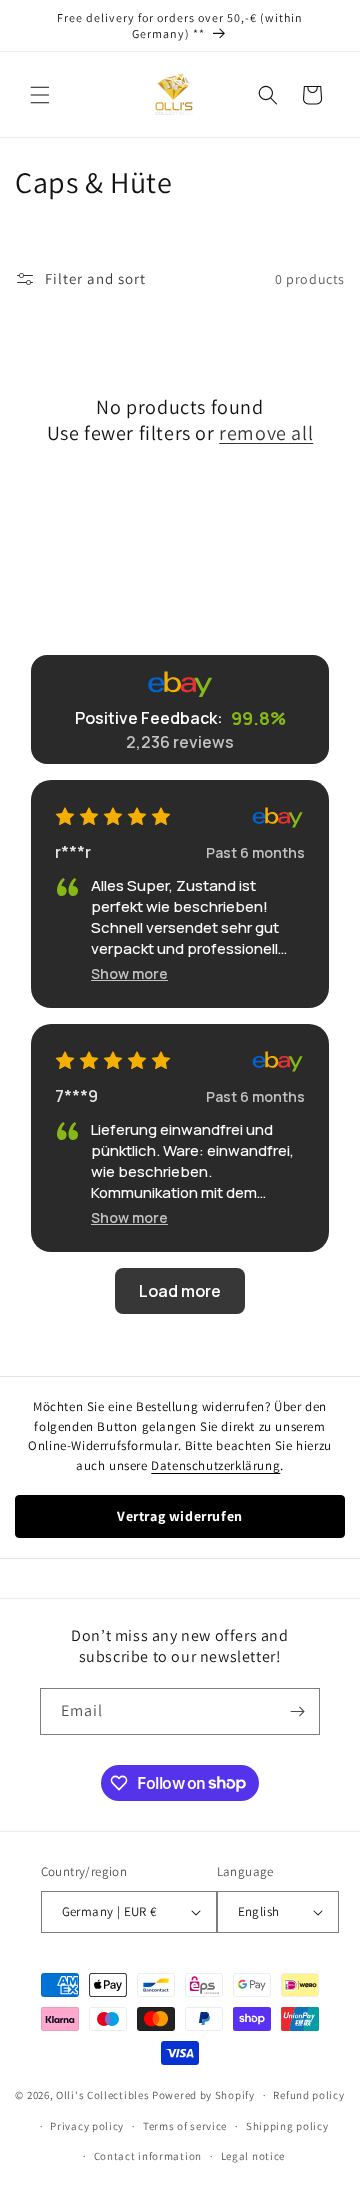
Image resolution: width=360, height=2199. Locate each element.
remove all (266, 433)
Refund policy (308, 2095)
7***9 (76, 1096)
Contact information (148, 2156)
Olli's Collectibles (102, 2095)
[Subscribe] (297, 1711)
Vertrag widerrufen (180, 1516)
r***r (73, 852)
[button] (40, 95)
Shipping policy (287, 2126)
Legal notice (253, 2156)
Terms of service (185, 2126)
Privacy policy (87, 2126)
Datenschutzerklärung (215, 1465)
